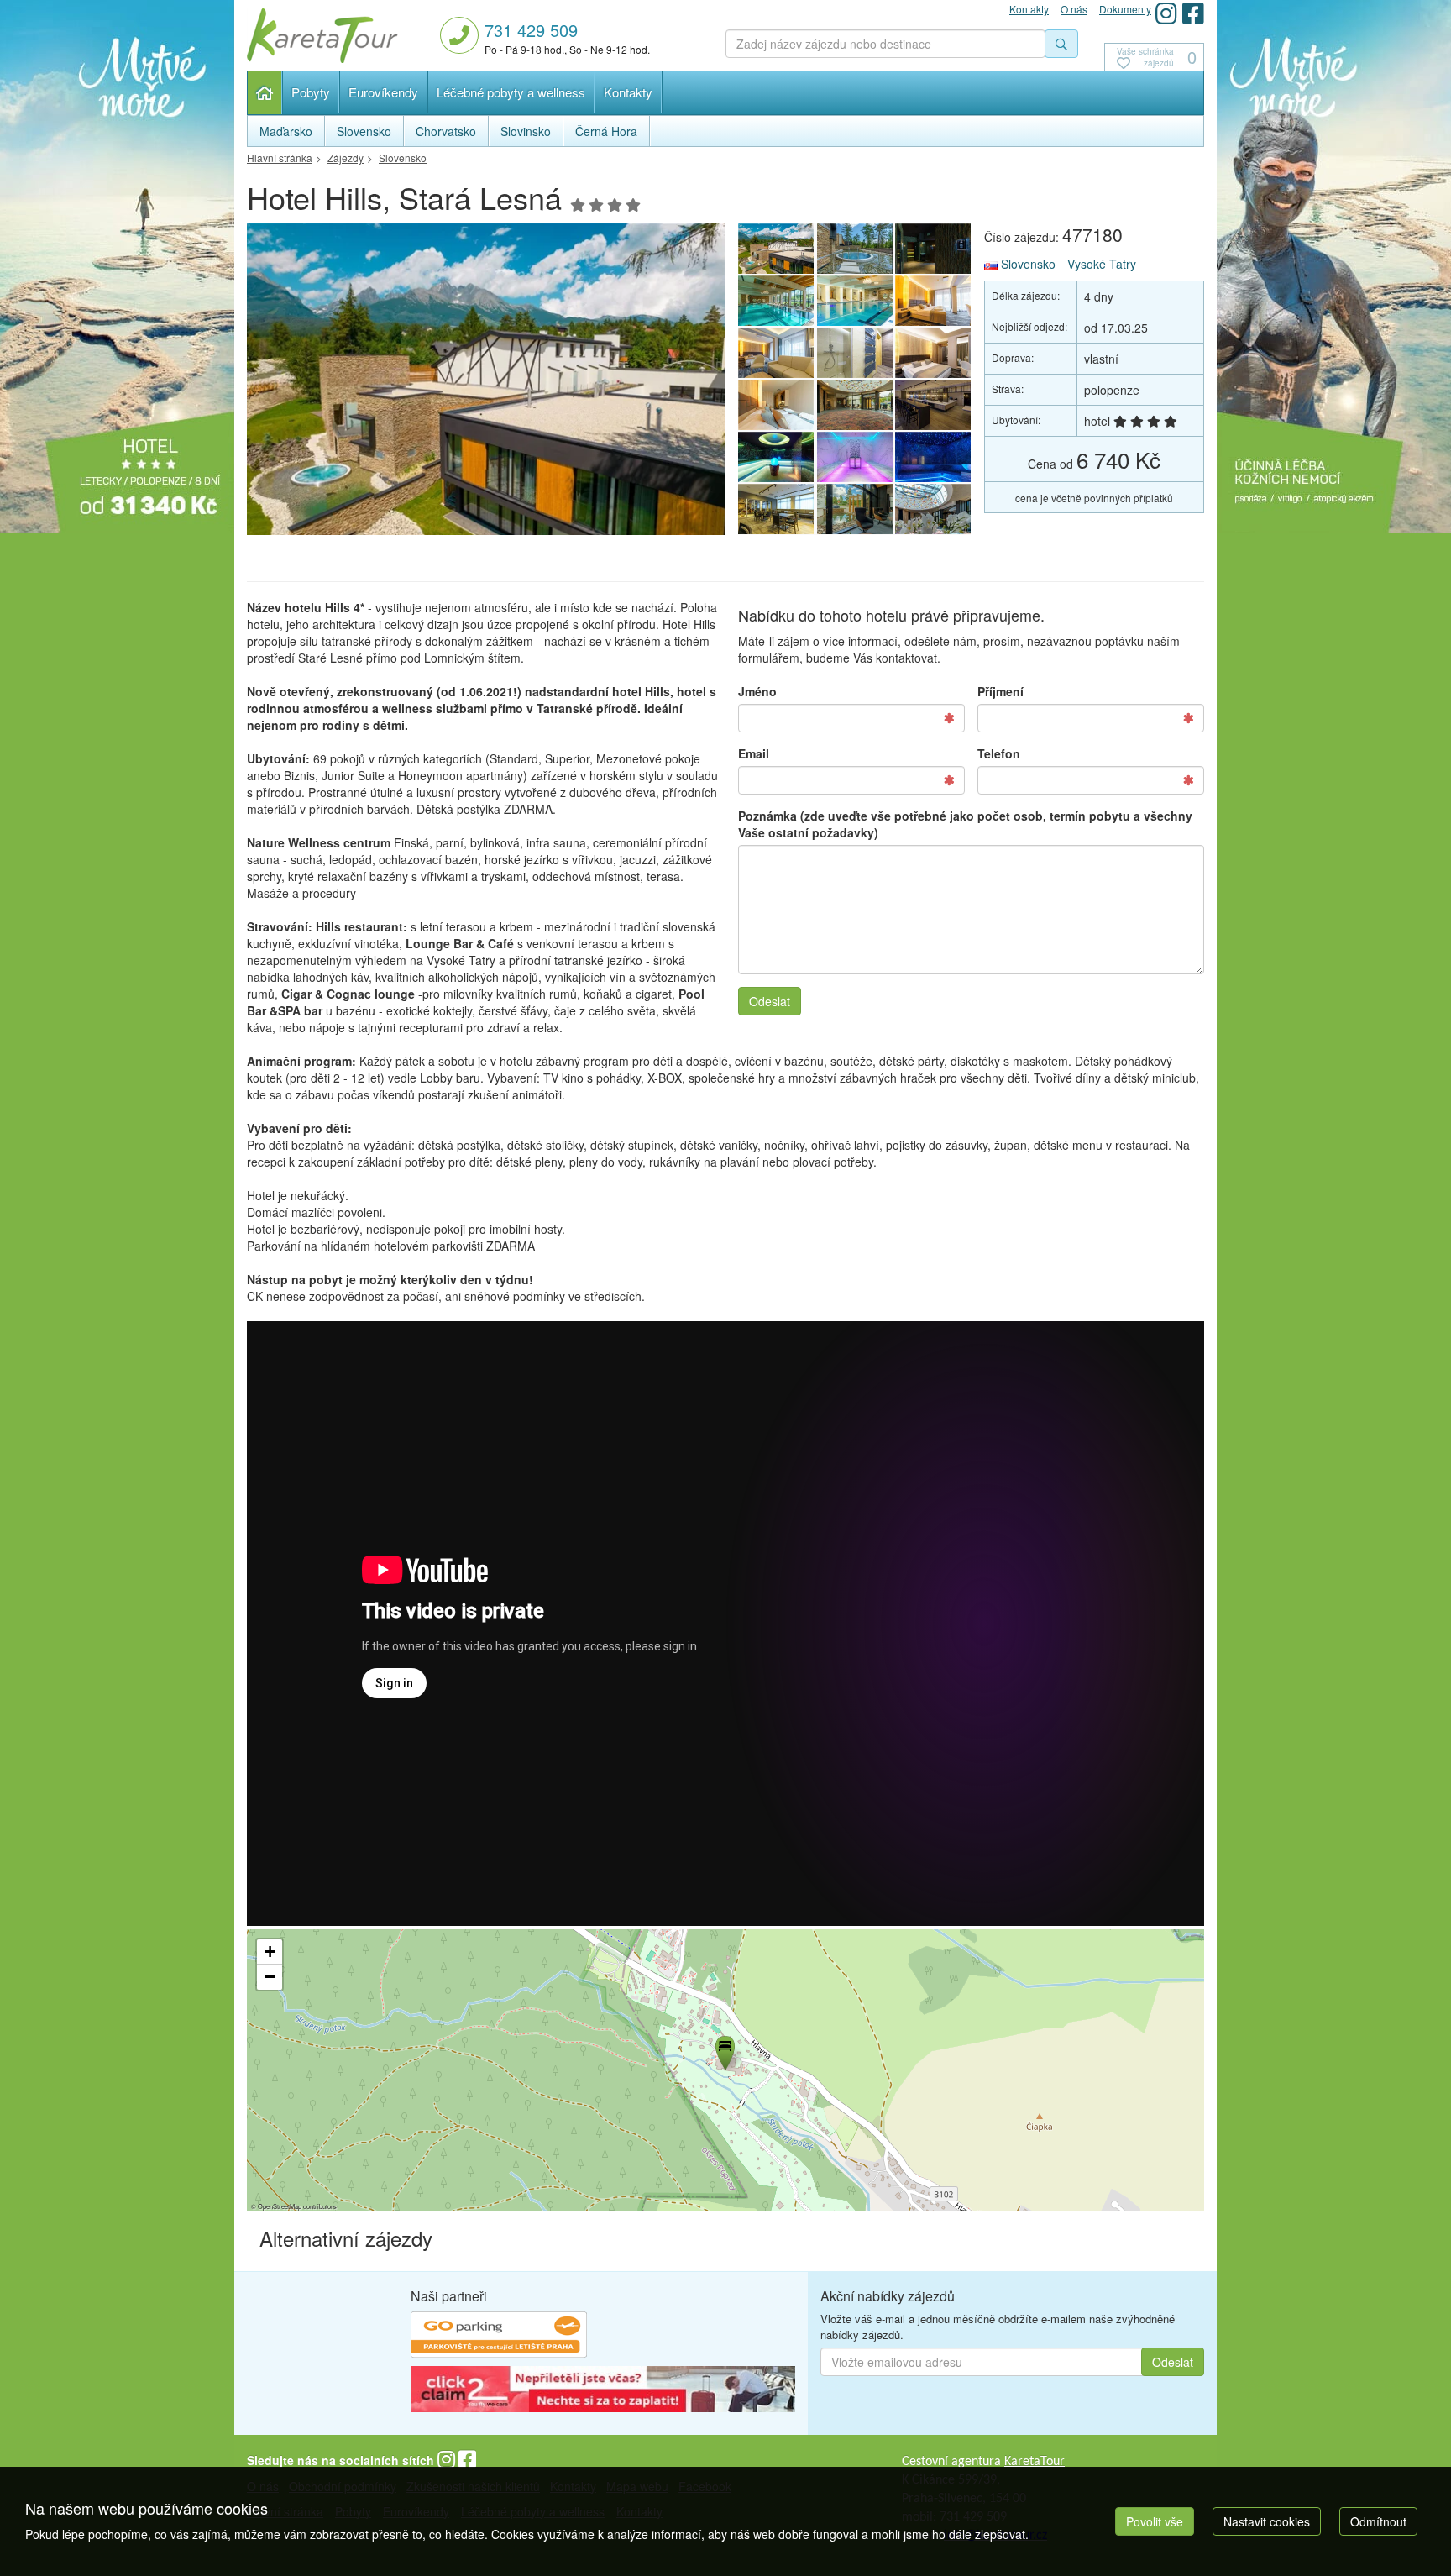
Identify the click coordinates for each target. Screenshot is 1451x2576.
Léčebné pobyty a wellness (511, 92)
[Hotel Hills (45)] (934, 457)
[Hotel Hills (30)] (776, 405)
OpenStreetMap (280, 2206)
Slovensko (1027, 264)
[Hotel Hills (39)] (855, 249)
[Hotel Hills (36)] (855, 301)
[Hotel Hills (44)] (776, 509)
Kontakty (628, 92)
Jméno (757, 691)
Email (754, 753)
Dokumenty (1125, 9)
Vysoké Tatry (1102, 264)
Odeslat (770, 1001)
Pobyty (311, 92)
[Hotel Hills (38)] (934, 249)
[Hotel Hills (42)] (934, 509)
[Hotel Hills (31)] (934, 353)
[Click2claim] (603, 2391)
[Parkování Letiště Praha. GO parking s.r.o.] (499, 2337)
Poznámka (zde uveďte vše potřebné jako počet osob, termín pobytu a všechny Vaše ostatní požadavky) (965, 824)
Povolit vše (1155, 2521)
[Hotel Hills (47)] (776, 457)
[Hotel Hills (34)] (934, 301)
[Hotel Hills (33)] (776, 353)
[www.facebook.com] (1193, 13)
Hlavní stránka (265, 93)
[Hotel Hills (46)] (855, 457)
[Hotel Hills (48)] (934, 405)
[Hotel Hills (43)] (855, 509)
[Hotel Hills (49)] (855, 405)
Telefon (999, 753)
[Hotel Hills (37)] (776, 301)
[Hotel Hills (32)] (855, 353)
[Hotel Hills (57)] (486, 383)
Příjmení (1001, 691)
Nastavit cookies (1267, 2521)
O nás (1074, 9)
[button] (724, 2050)
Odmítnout (1378, 2521)
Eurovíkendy (383, 92)
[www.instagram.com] (1166, 13)
